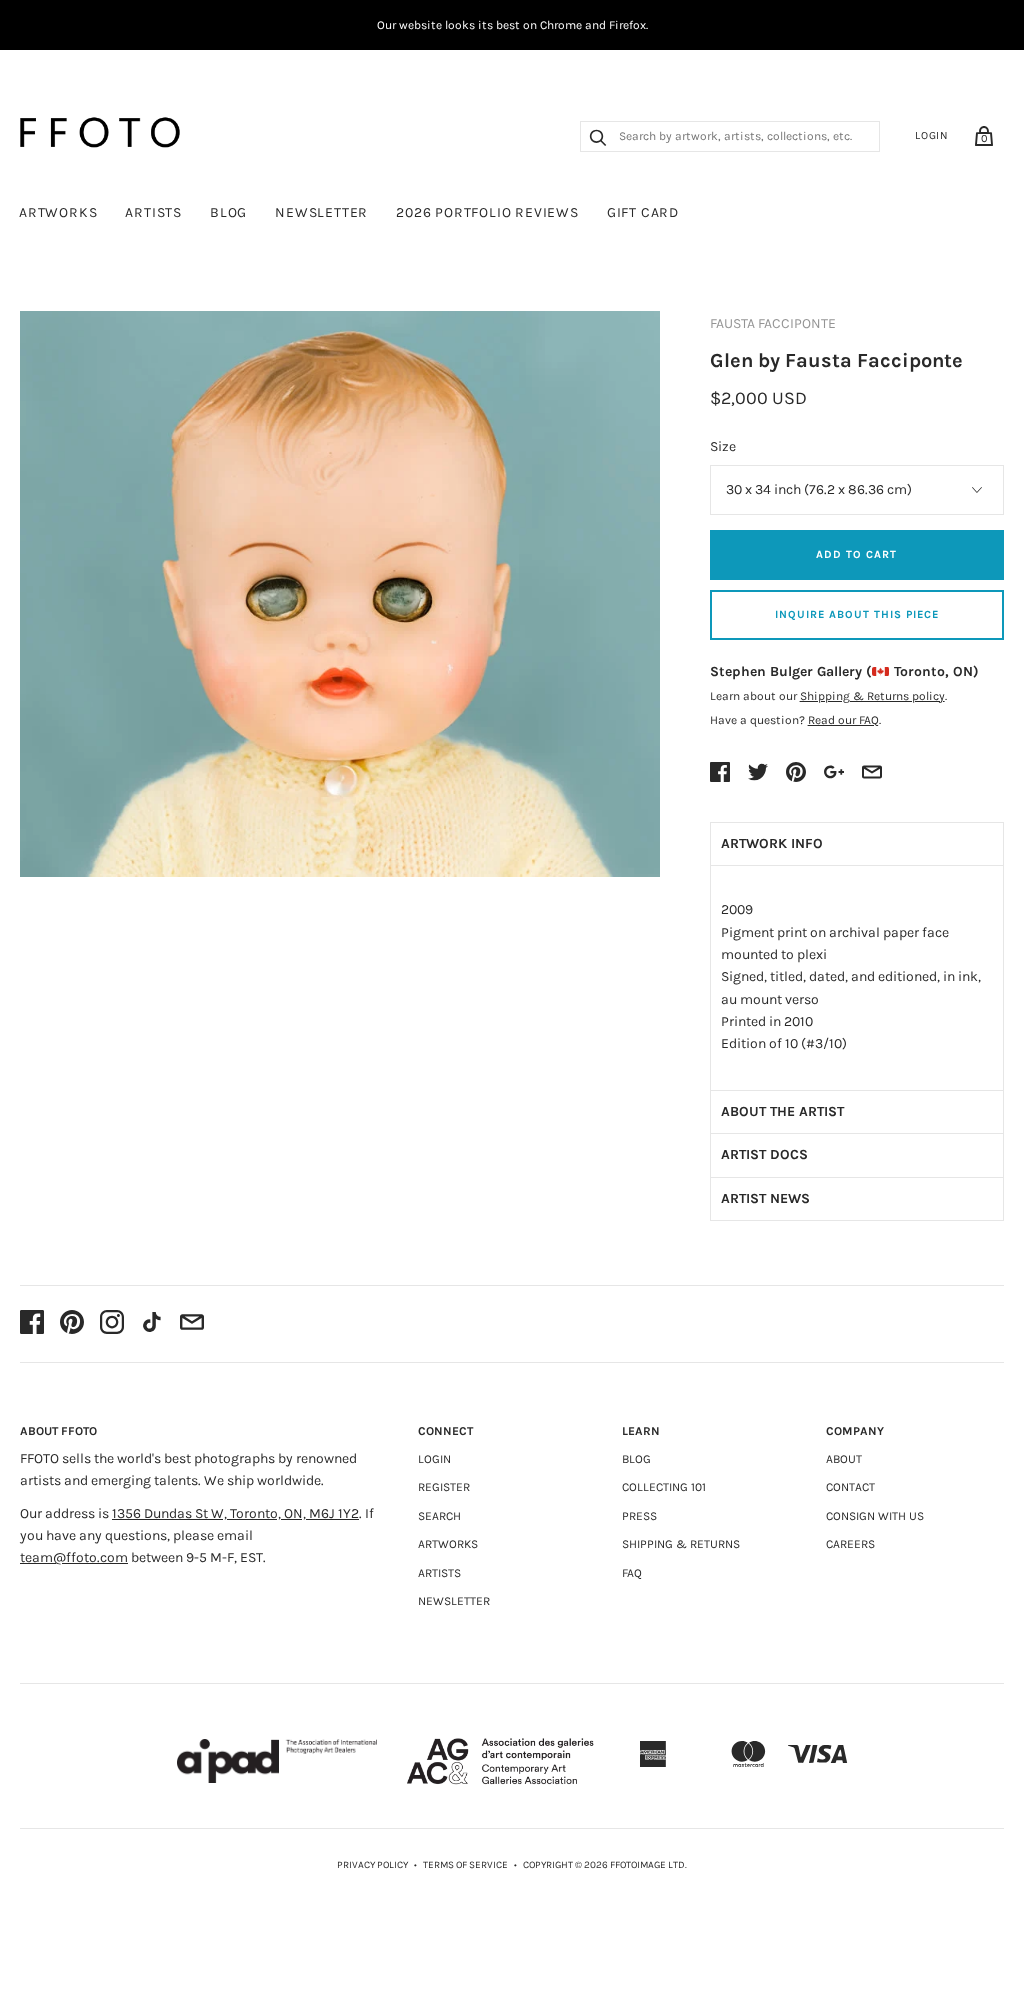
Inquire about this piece (857, 614)
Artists (153, 212)
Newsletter (321, 212)
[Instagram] (112, 1324)
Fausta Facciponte (773, 323)
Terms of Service (465, 1865)
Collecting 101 (664, 1487)
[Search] (598, 140)
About (844, 1459)
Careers (850, 1544)
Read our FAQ (843, 720)
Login (932, 135)
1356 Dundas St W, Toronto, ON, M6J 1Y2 (235, 1513)
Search (439, 1516)
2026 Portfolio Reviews (487, 212)
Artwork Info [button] (772, 843)
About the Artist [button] (782, 1111)
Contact (850, 1487)
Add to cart (856, 554)
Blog (228, 212)
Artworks (58, 212)
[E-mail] (192, 1324)
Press (639, 1516)
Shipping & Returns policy (872, 696)
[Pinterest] (72, 1324)
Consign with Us (875, 1516)
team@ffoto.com (74, 1557)
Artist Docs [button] (764, 1154)
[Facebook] (32, 1324)
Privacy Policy (372, 1865)
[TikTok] (152, 1324)
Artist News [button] (765, 1198)
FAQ (632, 1573)
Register (444, 1487)
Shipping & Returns (681, 1544)
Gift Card (643, 212)
